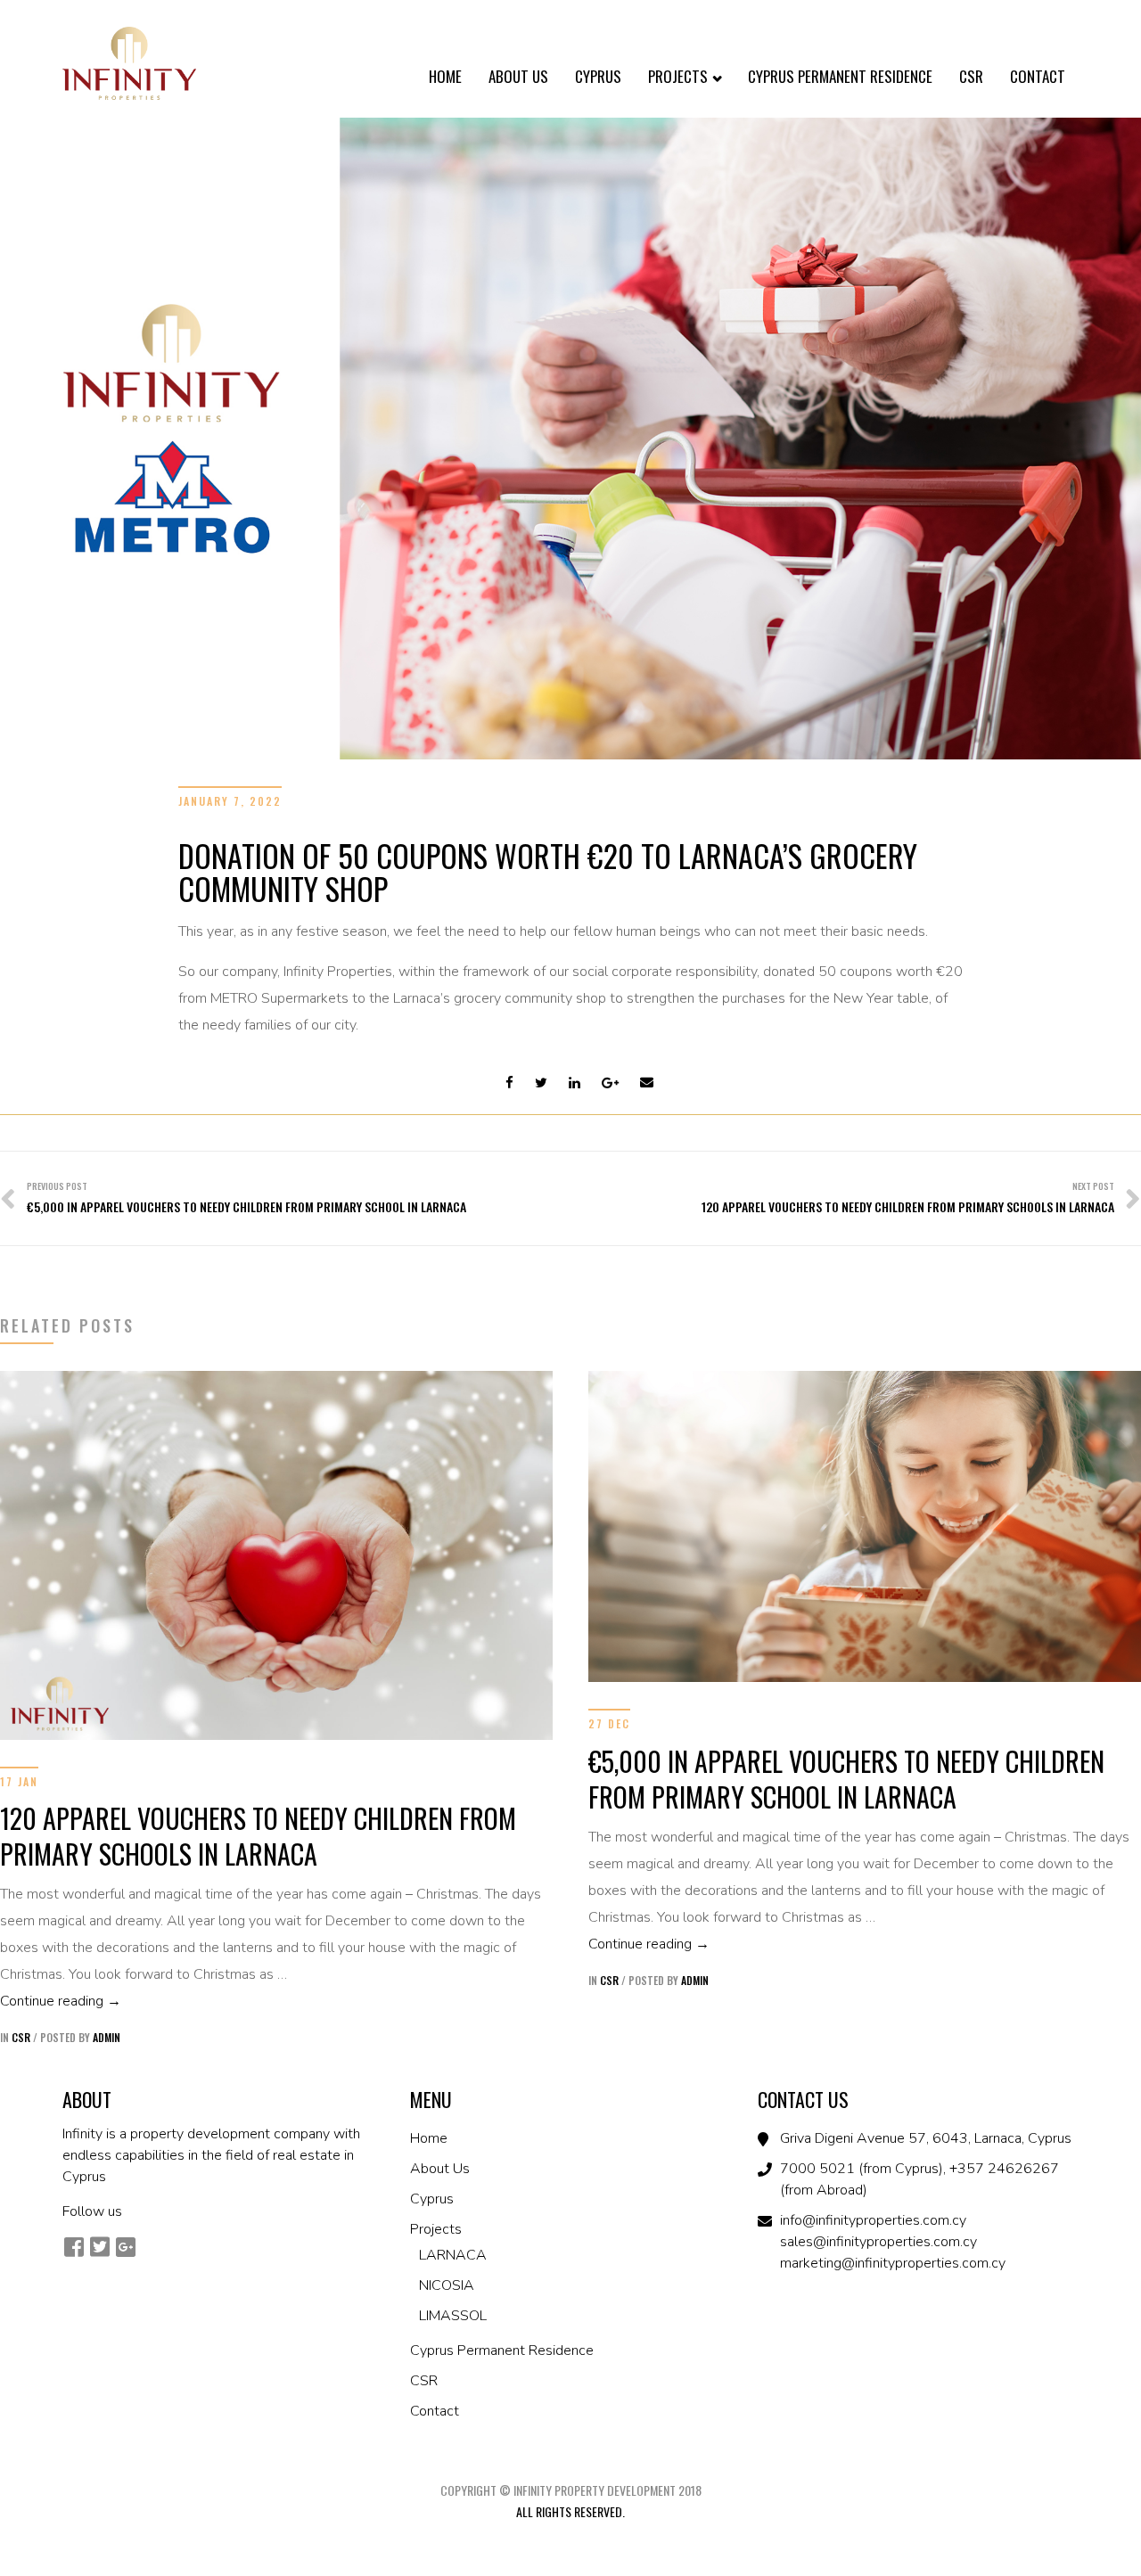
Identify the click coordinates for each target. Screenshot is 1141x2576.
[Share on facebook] (509, 1083)
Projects (680, 76)
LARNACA (453, 2255)
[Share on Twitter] (541, 1083)
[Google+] (125, 2247)
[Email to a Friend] (647, 1083)
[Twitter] (99, 2247)
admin (107, 2037)
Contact (1038, 76)
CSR (971, 76)
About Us (518, 76)
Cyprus (598, 76)
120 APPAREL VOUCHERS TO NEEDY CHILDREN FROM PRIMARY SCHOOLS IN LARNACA (258, 1836)
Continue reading (276, 2001)
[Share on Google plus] (610, 1083)
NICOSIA (447, 2285)
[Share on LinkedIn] (575, 1083)
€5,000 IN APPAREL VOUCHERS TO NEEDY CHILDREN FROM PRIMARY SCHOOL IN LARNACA (846, 1779)
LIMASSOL (453, 2316)
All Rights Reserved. (570, 2511)
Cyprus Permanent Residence (840, 76)
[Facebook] (74, 2247)
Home (445, 76)
